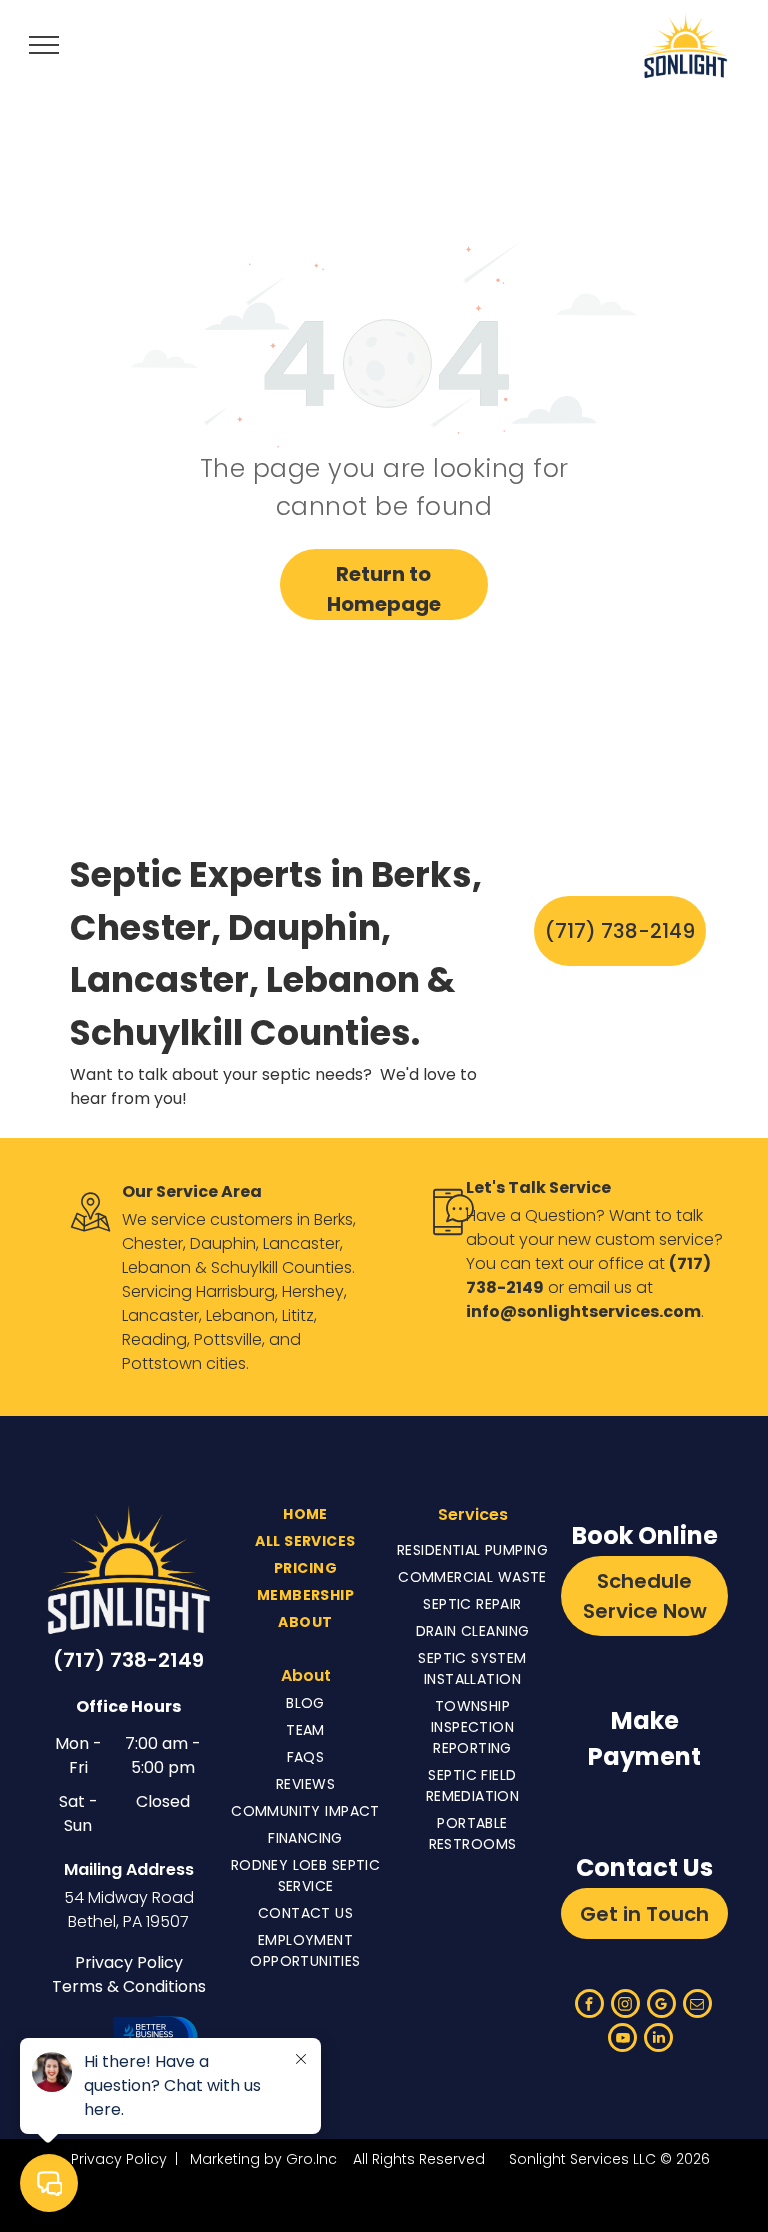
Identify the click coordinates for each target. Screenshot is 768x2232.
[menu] (44, 45)
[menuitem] (305, 1514)
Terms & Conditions (129, 1986)
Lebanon (156, 1267)
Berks (333, 1219)
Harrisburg (235, 1291)
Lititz (298, 1315)
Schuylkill (244, 1267)
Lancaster (301, 1243)
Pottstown (162, 1363)
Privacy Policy (129, 1962)
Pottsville (228, 1339)
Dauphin (223, 1243)
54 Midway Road (129, 1897)
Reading (154, 1339)
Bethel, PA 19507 (128, 1921)
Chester (152, 1243)
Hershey (313, 1291)
